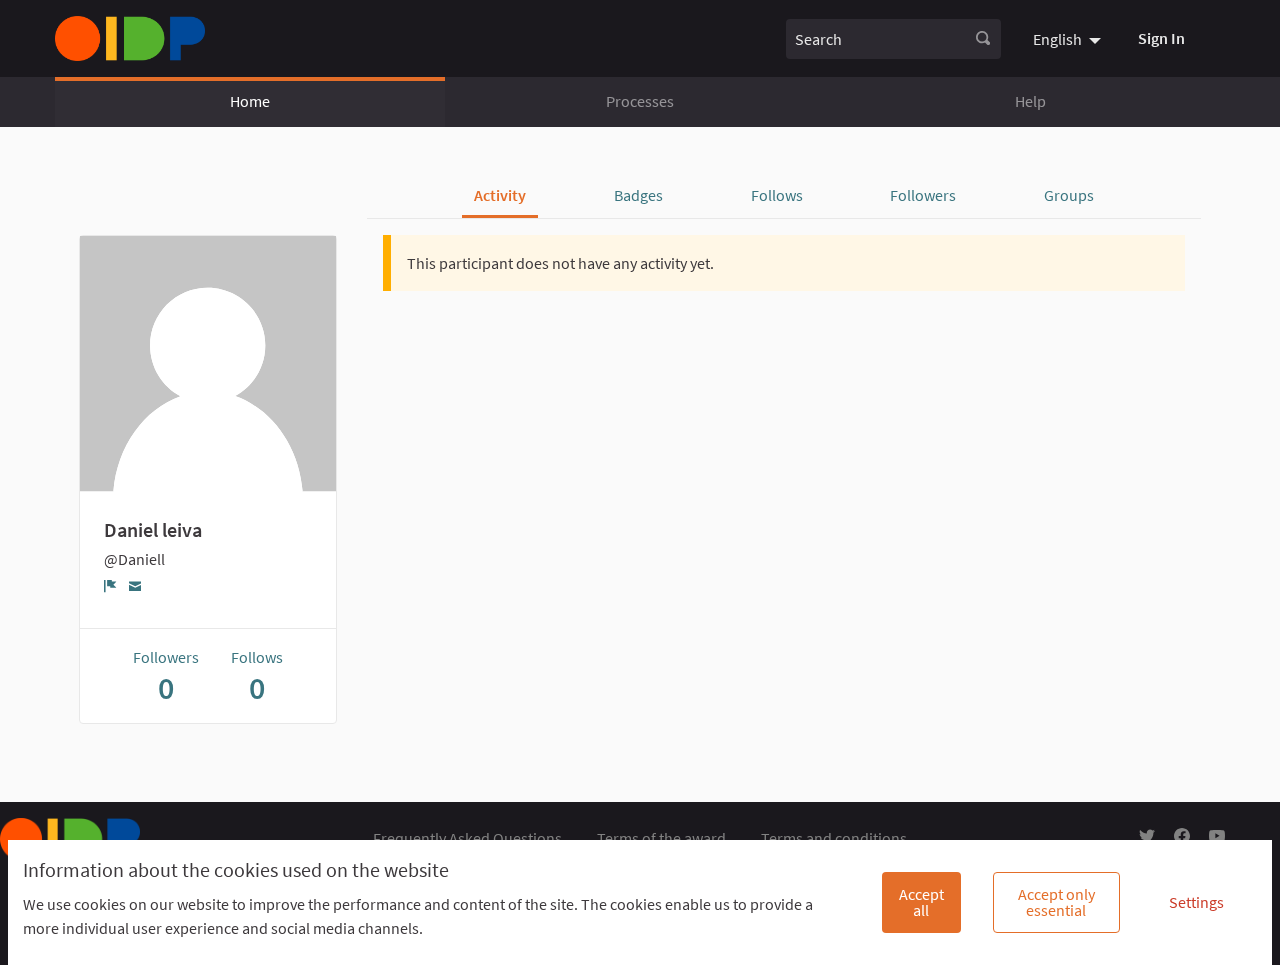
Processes (640, 101)
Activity (500, 195)
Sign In (1161, 38)
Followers (923, 195)
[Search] (983, 39)
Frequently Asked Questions (467, 838)
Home (250, 101)
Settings (1196, 902)
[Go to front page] (130, 38)
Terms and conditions (834, 838)
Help (1030, 101)
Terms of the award (661, 838)
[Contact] (135, 585)
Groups (1069, 195)
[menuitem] (1069, 38)
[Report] (110, 586)
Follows (777, 195)
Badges (638, 195)
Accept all (921, 902)
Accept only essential (1056, 902)
